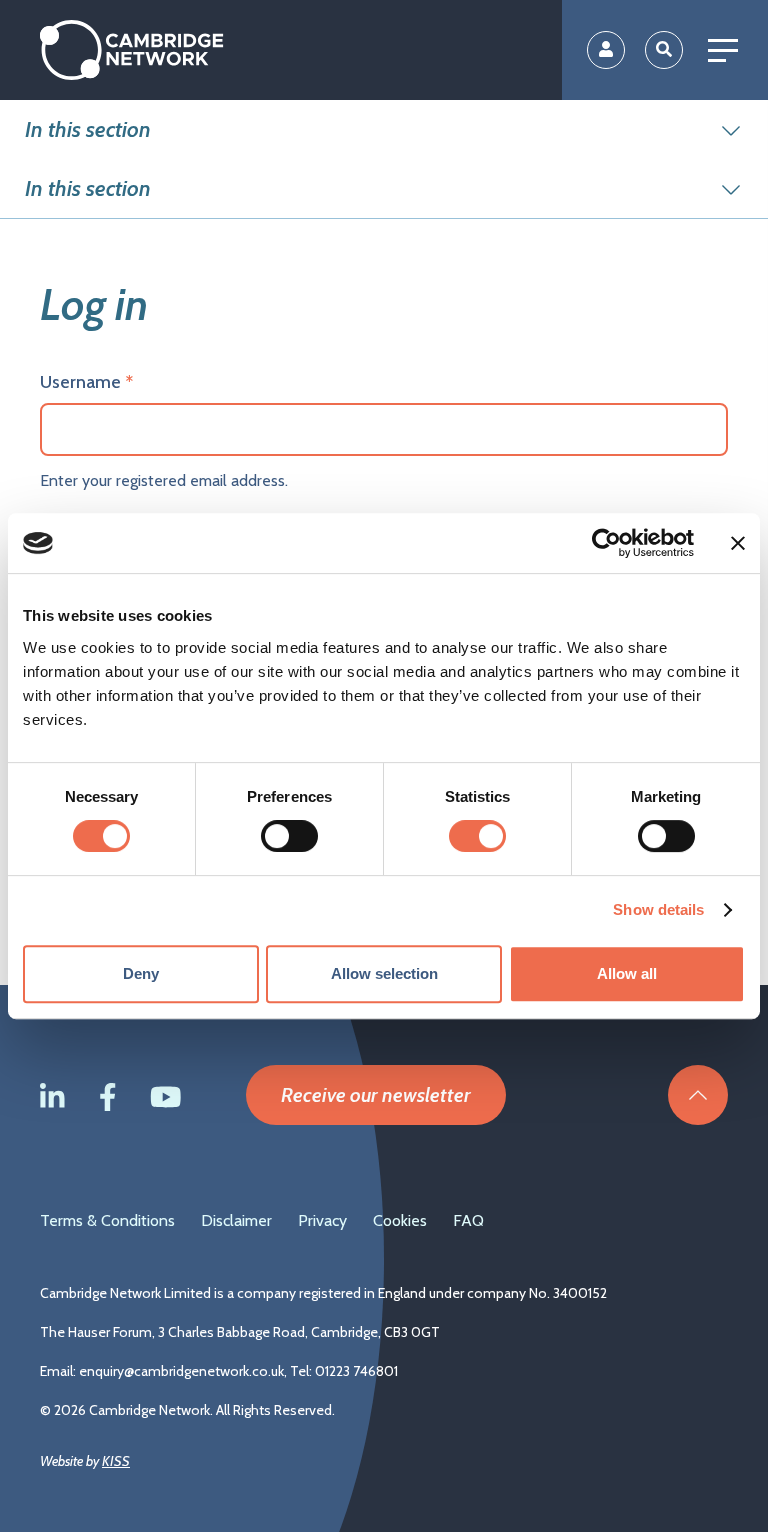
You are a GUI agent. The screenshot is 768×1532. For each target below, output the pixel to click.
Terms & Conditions (107, 1220)
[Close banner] (738, 543)
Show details (658, 909)
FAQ (468, 1220)
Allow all (627, 973)
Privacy (322, 1220)
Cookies (400, 1220)
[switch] (289, 836)
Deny (141, 973)
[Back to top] (698, 1095)
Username (80, 382)
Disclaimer (236, 1220)
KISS (116, 1461)
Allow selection (384, 973)
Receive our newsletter (376, 1095)
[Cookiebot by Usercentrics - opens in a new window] (606, 543)
